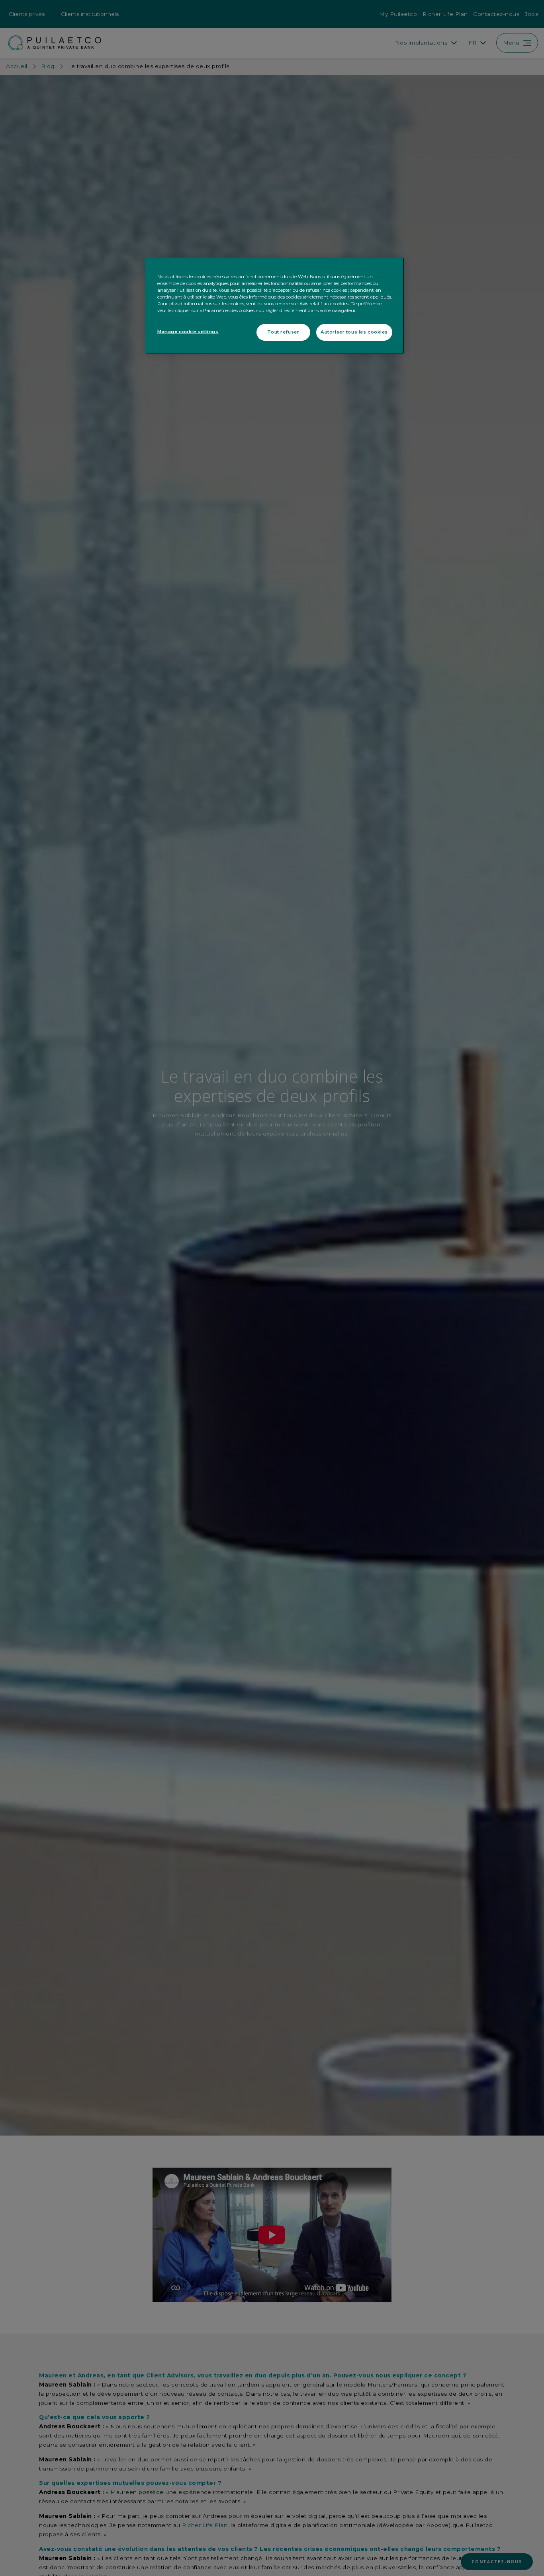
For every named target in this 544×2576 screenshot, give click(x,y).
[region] (275, 306)
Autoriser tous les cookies (354, 332)
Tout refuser (283, 332)
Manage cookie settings (188, 332)
